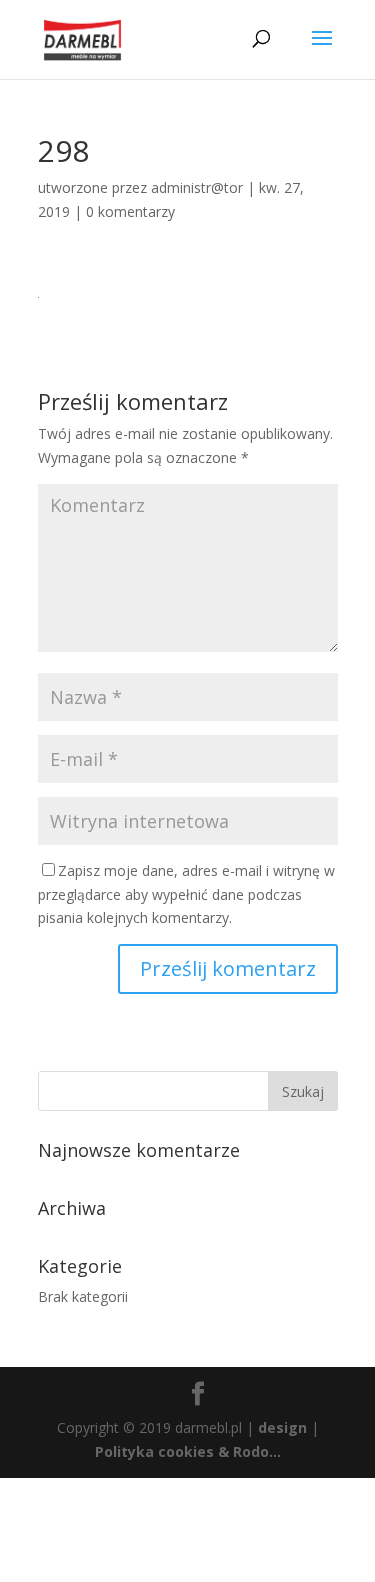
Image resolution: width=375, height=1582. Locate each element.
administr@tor (197, 187)
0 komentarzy (130, 211)
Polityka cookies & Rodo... (188, 1451)
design (282, 1427)
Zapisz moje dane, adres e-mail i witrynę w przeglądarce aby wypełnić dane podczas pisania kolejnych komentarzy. (186, 894)
